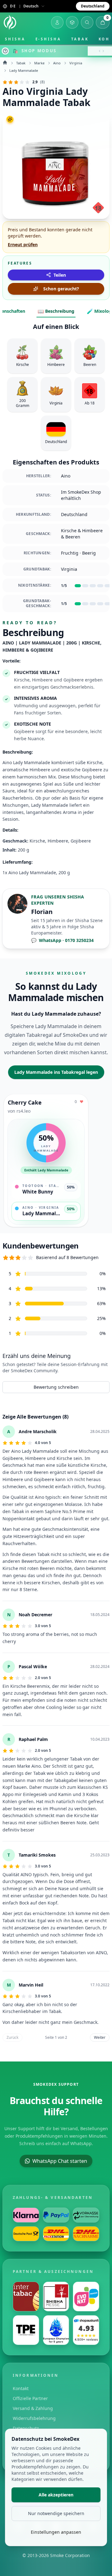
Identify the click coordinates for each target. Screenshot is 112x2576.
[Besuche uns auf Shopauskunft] (86, 2330)
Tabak (80, 39)
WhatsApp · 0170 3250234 (62, 940)
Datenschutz (26, 2428)
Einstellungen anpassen (56, 2532)
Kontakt (21, 2388)
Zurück (12, 2037)
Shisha (15, 39)
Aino (57, 63)
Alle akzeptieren (56, 2495)
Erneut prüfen (23, 245)
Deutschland (93, 6)
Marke (39, 63)
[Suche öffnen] (87, 22)
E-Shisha (48, 39)
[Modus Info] (5, 51)
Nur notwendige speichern (56, 2513)
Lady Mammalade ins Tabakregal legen (56, 1072)
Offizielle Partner (30, 2398)
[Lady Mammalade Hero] (56, 165)
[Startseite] (10, 22)
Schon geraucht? (61, 289)
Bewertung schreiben (56, 1387)
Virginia (76, 63)
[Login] (57, 22)
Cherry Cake (25, 1102)
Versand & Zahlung (33, 2408)
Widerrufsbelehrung (34, 2418)
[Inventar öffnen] (72, 22)
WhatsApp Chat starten (60, 2161)
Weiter (100, 2037)
